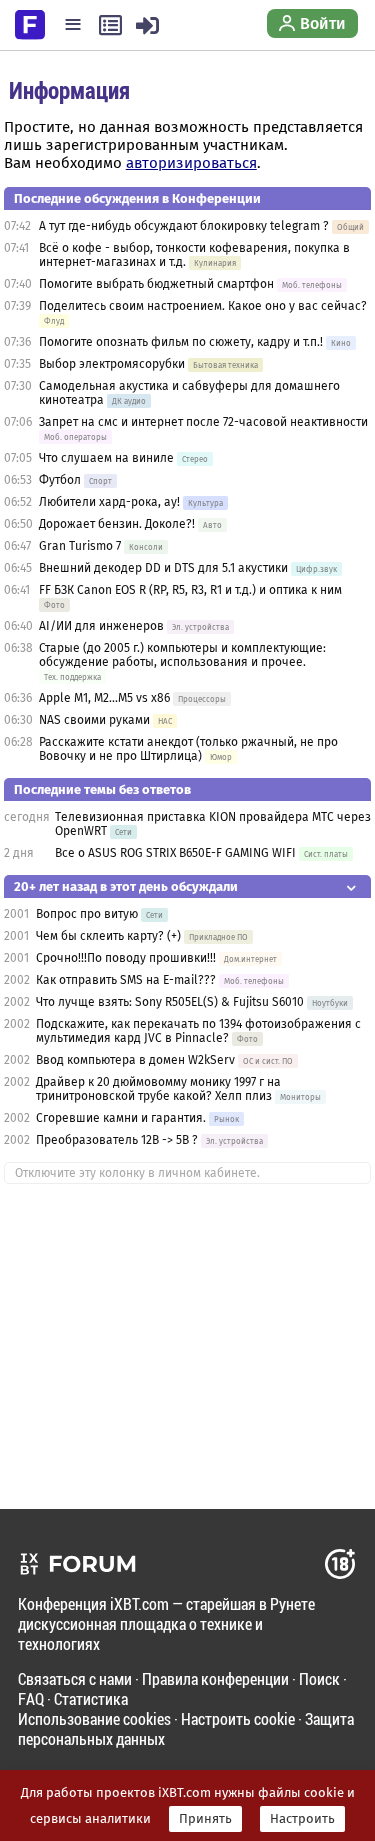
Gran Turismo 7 (80, 546)
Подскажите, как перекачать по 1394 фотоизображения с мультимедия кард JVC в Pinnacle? (198, 1031)
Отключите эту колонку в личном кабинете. (137, 1173)
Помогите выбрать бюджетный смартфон (156, 284)
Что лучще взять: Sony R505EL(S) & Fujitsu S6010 (171, 1002)
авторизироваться (191, 163)
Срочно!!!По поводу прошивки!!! (126, 958)
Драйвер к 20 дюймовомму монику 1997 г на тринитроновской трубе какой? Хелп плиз (158, 1089)
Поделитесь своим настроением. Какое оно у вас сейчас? (203, 306)
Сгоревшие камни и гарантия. (121, 1118)
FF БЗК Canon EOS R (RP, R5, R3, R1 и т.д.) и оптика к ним (190, 590)
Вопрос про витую (87, 914)
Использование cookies (94, 1718)
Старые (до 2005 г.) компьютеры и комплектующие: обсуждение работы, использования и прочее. (182, 655)
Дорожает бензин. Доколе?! (117, 524)
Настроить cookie (238, 1718)
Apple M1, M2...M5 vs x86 (104, 698)
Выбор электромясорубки (112, 364)
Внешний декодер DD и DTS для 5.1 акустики (163, 568)
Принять (205, 1819)
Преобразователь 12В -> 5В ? (117, 1140)
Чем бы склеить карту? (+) (108, 936)
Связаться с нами (75, 1678)
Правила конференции (215, 1678)
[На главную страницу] (30, 23)
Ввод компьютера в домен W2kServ (135, 1060)
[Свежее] (110, 25)
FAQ (31, 1698)
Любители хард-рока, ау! (109, 502)
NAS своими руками (94, 720)
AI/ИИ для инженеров (101, 626)
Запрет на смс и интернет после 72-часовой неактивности (203, 422)
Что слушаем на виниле (106, 458)
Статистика (91, 1698)
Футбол (60, 480)
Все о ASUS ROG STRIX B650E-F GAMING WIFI (175, 853)
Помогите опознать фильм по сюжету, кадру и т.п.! (181, 342)
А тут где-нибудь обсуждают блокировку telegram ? (185, 226)
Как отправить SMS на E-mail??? (126, 980)
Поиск (319, 1678)
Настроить (302, 1819)
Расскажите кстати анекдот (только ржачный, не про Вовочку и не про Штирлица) (188, 749)
